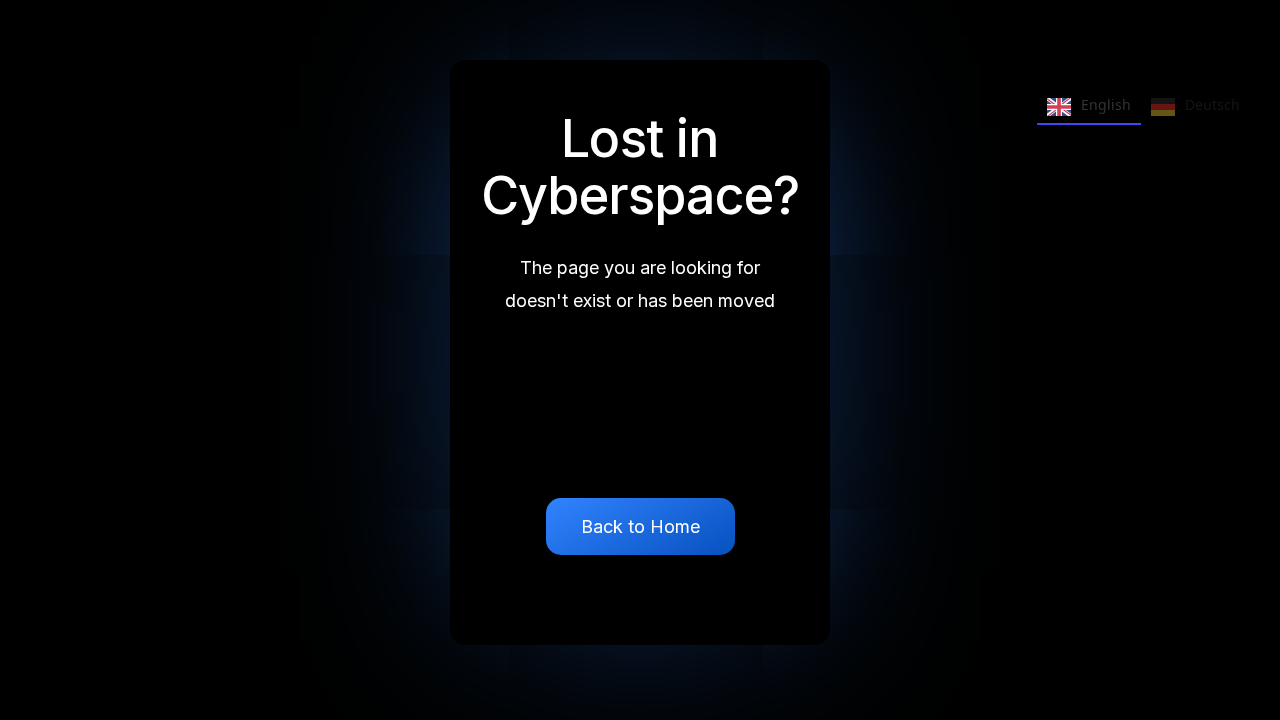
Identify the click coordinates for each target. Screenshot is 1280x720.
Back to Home (640, 526)
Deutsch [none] (1212, 104)
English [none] (1106, 104)
